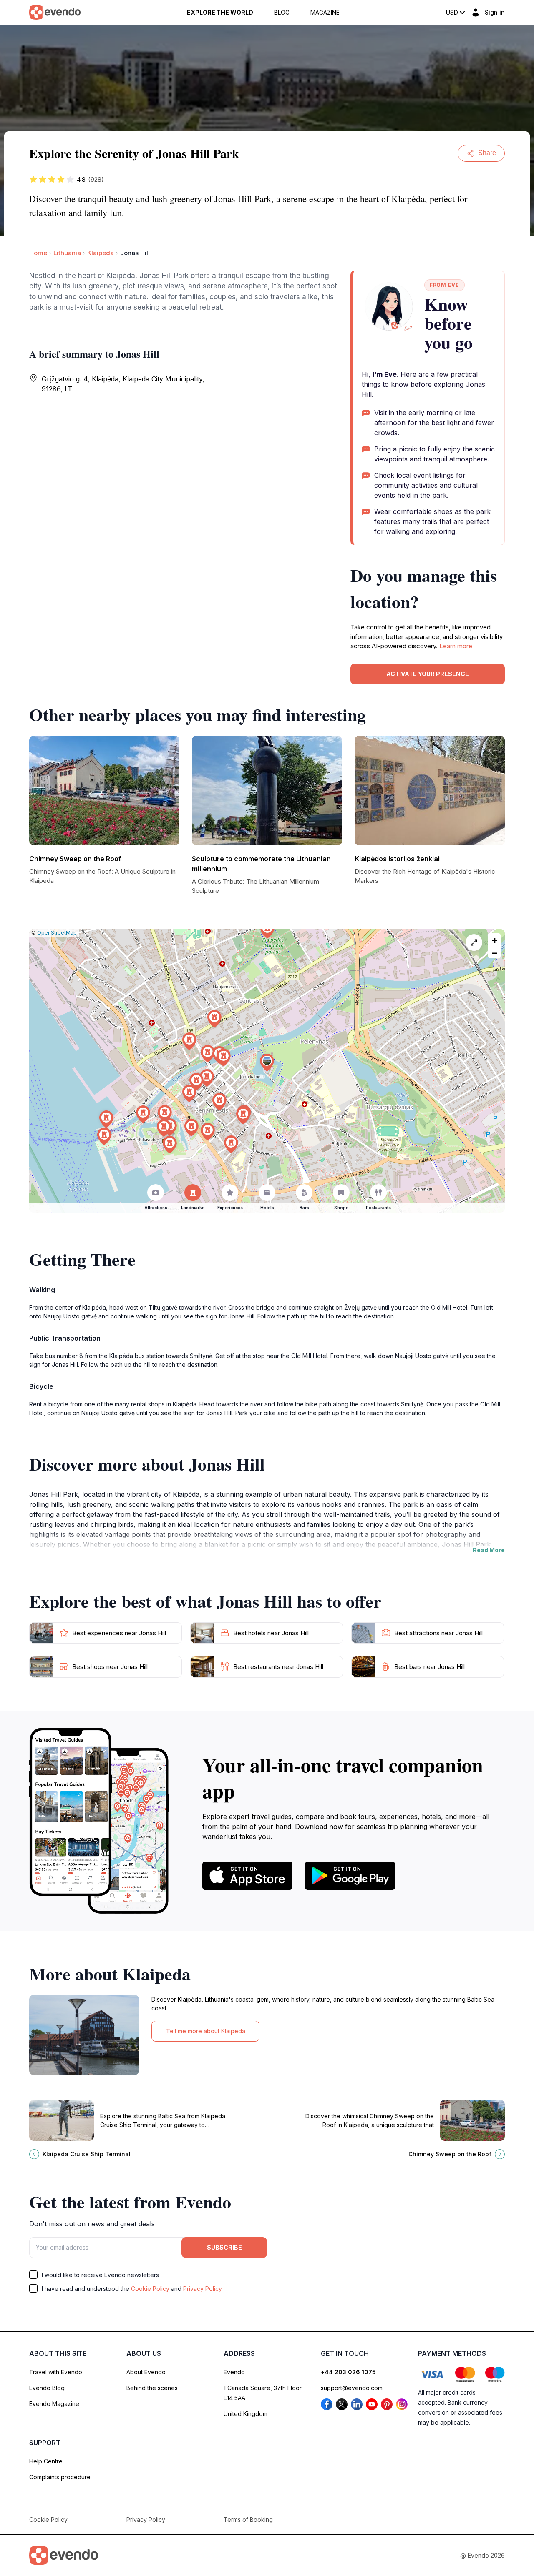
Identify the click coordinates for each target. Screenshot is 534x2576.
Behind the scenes (152, 2388)
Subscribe (224, 2247)
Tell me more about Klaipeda (206, 2031)
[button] (267, 1063)
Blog (282, 13)
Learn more (456, 646)
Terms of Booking (248, 2520)
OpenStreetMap (57, 933)
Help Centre (46, 2461)
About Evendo (146, 2372)
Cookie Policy (150, 2289)
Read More (489, 1550)
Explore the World (220, 13)
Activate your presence (428, 674)
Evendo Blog (47, 2388)
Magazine (325, 13)
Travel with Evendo (56, 2372)
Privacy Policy (203, 2289)
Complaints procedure (60, 2477)
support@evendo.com (352, 2388)
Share (487, 153)
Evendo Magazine (54, 2404)
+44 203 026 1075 (348, 2372)
